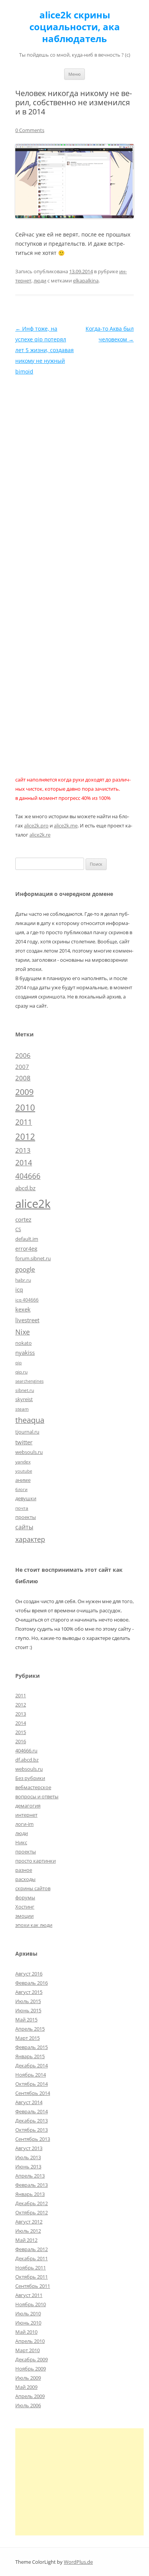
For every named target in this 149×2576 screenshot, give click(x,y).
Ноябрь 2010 (31, 2304)
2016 (21, 1741)
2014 (24, 1163)
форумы (25, 1897)
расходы (25, 1879)
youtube (24, 1471)
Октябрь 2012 (32, 2212)
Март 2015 (28, 2038)
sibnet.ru (25, 1390)
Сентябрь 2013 (33, 2139)
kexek (23, 1309)
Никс (21, 1842)
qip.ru (21, 1372)
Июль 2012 (28, 2231)
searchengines (29, 1381)
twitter (24, 1442)
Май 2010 (26, 2332)
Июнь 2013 (28, 2167)
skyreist (24, 1399)
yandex (23, 1462)
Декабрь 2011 (32, 2258)
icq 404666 (27, 1300)
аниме (23, 1480)
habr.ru (23, 1280)
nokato (23, 1343)
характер (30, 1539)
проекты (26, 1517)
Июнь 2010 (28, 2323)
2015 (21, 1732)
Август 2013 (29, 2148)
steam (22, 1409)
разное (24, 1870)
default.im (27, 1239)
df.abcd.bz (27, 1760)
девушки (26, 1498)
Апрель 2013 (30, 2176)
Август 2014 (29, 2102)
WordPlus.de (78, 2562)
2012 (25, 1136)
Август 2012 (29, 2222)
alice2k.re (40, 835)
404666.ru (26, 1751)
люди (40, 281)
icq (19, 1289)
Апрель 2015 (30, 2029)
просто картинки (36, 1861)
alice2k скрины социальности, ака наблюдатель (75, 27)
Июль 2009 (28, 2378)
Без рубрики (30, 1778)
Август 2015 (29, 1992)
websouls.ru (29, 1452)
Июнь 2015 (28, 2010)
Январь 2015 (30, 2056)
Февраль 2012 (32, 2249)
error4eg (26, 1249)
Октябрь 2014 (32, 2084)
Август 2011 (29, 2295)
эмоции (24, 1916)
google (25, 1269)
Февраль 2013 (32, 2185)
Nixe (23, 1332)
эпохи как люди (34, 1925)
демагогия (28, 1806)
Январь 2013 (30, 2194)
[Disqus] (74, 473)
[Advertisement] (79, 2482)
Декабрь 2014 (32, 2065)
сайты (24, 1527)
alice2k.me (66, 825)
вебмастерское (33, 1787)
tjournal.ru (27, 1432)
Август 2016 (29, 1974)
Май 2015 (26, 2020)
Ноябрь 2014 (31, 2075)
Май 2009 (26, 2387)
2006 (23, 1055)
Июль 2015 (28, 2001)
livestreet (27, 1320)
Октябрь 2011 (32, 2277)
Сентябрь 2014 (33, 2093)
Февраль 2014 (32, 2111)
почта (22, 1508)
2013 (23, 1150)
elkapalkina (86, 281)
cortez (23, 1219)
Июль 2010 (28, 2313)
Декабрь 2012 (32, 2203)
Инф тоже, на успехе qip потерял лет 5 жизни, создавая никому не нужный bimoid (45, 350)
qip (19, 1363)
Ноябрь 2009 (31, 2369)
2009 (24, 1092)
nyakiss (25, 1352)
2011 (24, 1122)
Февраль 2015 (32, 2047)
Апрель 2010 (30, 2341)
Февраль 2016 (32, 1983)
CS (18, 1229)
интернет (26, 1815)
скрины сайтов (33, 1888)
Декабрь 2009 (32, 2359)
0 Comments (30, 130)
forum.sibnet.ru (33, 1258)
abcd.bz (25, 1188)
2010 (25, 1107)
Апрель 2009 (30, 2396)
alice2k (33, 1204)
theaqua (30, 1420)
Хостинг (25, 1907)
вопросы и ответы (37, 1796)
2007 (22, 1067)
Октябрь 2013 (32, 2130)
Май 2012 (26, 2240)
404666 (28, 1176)
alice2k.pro (36, 825)
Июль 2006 (28, 2405)
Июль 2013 (28, 2157)
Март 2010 (28, 2350)
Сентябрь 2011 (33, 2286)
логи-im (24, 1824)
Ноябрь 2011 (31, 2268)
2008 (23, 1078)
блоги (21, 1489)
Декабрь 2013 (32, 2121)
